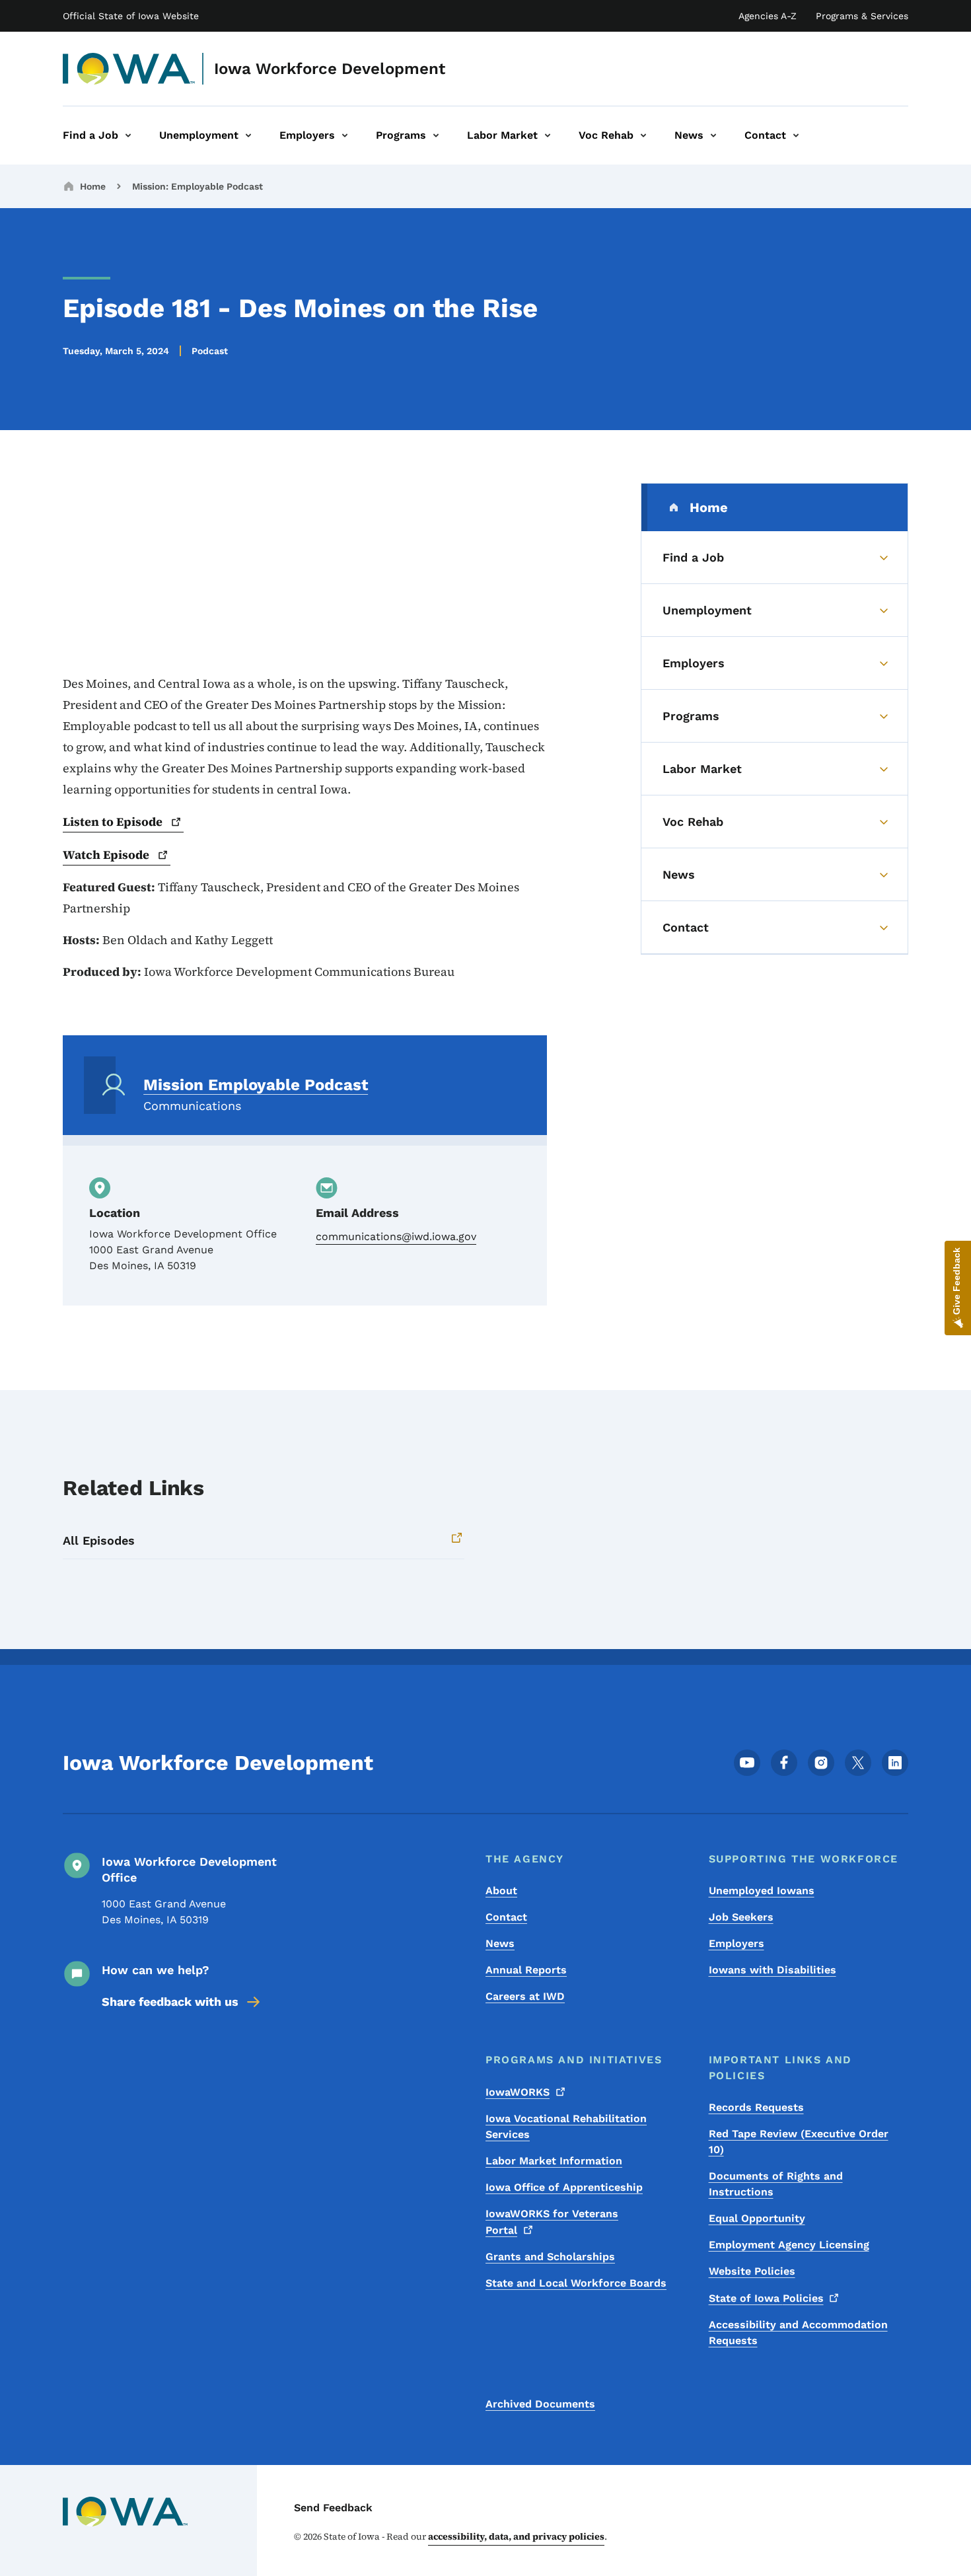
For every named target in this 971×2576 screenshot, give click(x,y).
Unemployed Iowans (762, 1891)
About (501, 1891)
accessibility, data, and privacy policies (516, 2536)
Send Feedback (333, 2508)
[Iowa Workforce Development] (129, 69)
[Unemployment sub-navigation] (248, 135)
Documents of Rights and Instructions (776, 2184)
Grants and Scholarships (550, 2257)
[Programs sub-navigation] (436, 135)
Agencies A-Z (768, 16)
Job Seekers (741, 1917)
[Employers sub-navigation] (345, 135)
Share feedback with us (170, 2002)
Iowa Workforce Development (330, 69)
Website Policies (752, 2271)
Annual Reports (526, 1970)
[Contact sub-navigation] (796, 135)
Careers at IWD (525, 1996)
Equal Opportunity (757, 2218)
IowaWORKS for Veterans (552, 2222)
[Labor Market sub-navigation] (548, 135)
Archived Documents (540, 2404)
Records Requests (756, 2107)
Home (93, 186)
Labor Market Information (554, 2161)
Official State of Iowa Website (131, 16)
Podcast (210, 351)
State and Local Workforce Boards (576, 2283)
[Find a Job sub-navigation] (128, 135)
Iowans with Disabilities (773, 1970)
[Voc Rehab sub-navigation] (643, 135)
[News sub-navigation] (713, 135)
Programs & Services (862, 16)
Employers (737, 1943)
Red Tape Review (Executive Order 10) (799, 2142)
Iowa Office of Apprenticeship (564, 2187)
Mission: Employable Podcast (198, 186)
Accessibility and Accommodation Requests (798, 2333)
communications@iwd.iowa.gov (396, 1236)
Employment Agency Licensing (789, 2245)
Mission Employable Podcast (256, 1085)
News (500, 1943)
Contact (506, 1917)
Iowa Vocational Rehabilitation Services (566, 2126)
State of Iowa (766, 2298)
